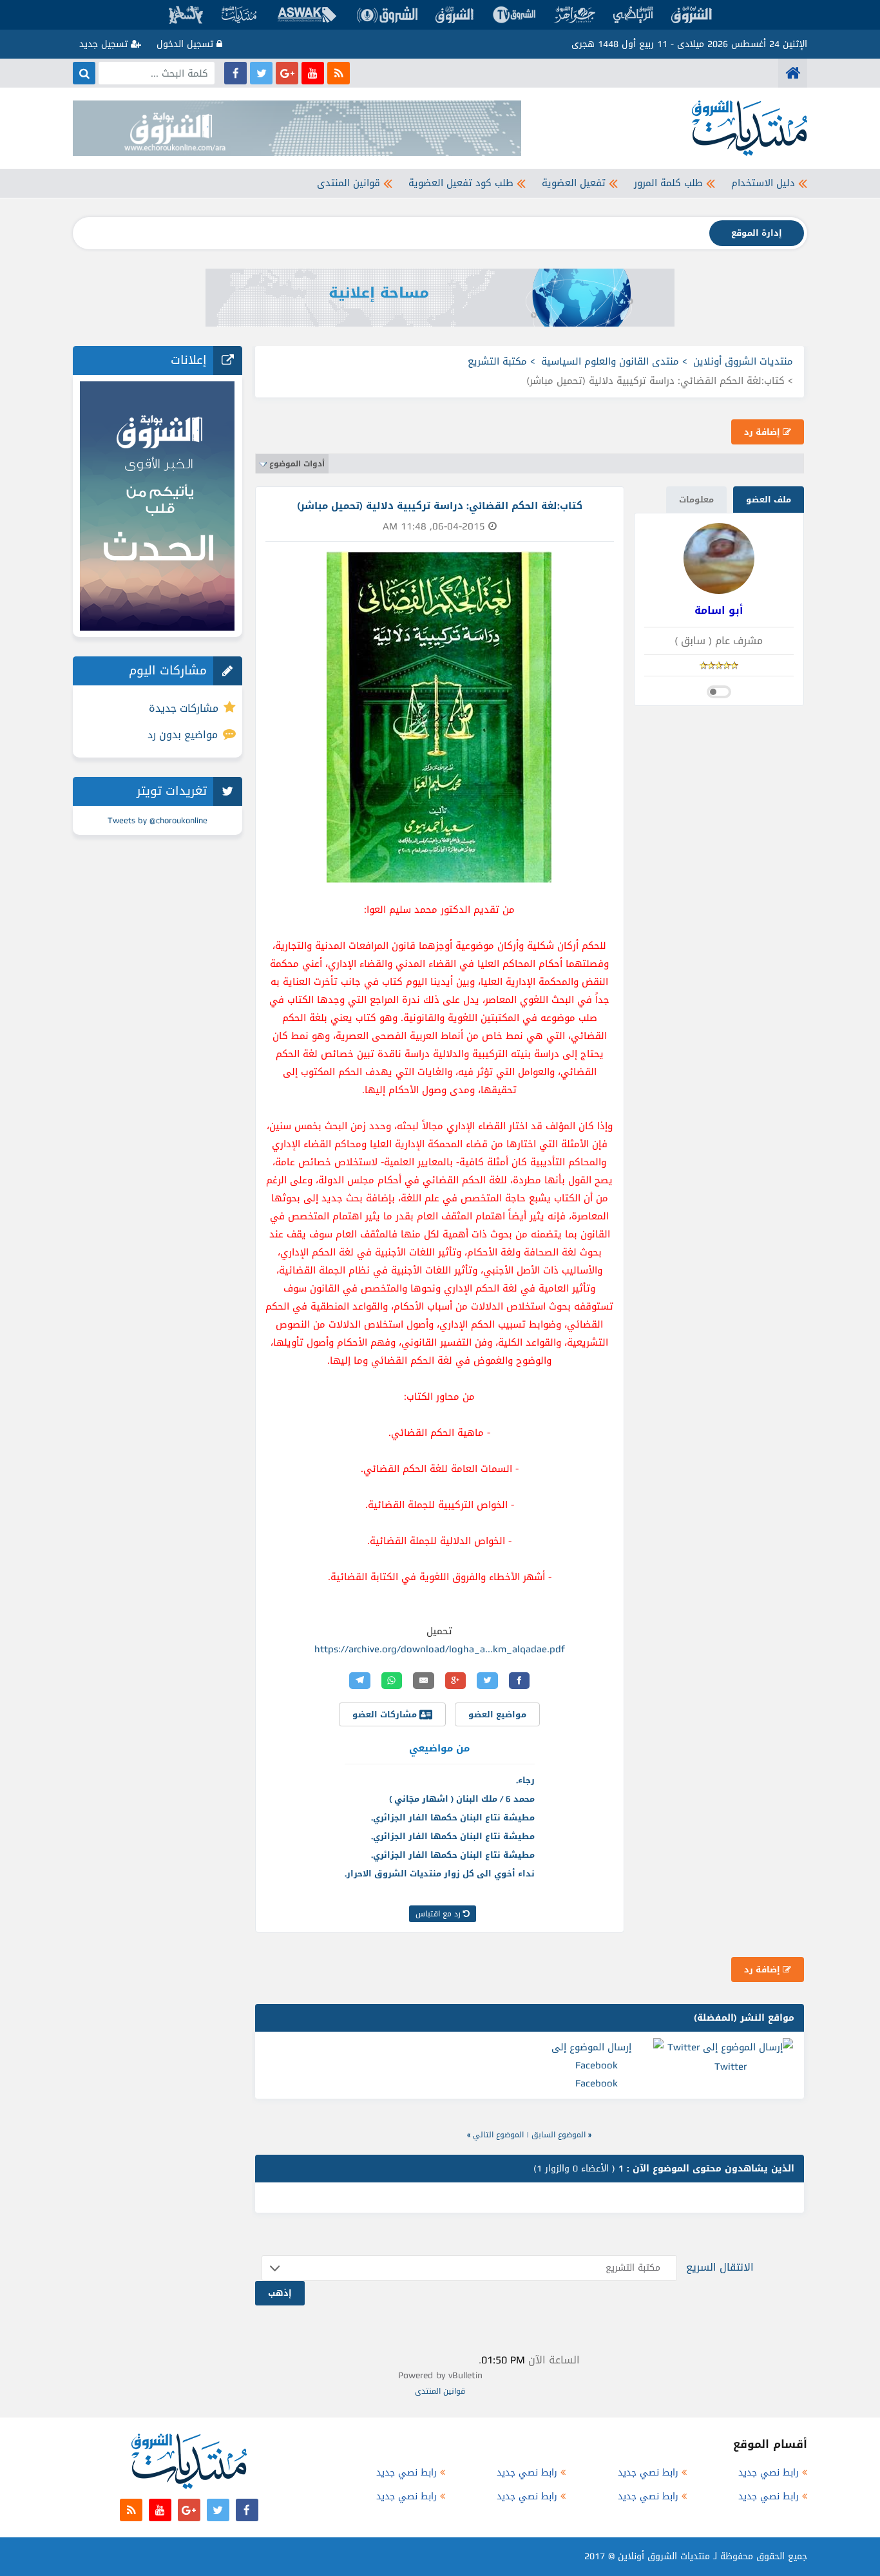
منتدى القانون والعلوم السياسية (610, 361)
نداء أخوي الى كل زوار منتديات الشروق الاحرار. (440, 1874)
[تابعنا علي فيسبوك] (235, 73)
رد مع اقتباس (439, 1914)
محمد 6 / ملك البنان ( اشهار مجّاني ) (462, 1799)
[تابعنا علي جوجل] (287, 73)
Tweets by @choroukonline (158, 820)
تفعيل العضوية (574, 183)
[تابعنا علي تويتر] (261, 73)
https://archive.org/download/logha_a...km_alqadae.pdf (440, 1649)
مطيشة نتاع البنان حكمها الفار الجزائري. (453, 1818)
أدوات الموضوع (297, 464)
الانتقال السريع (720, 2267)
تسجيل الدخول (187, 44)
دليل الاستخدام (763, 183)
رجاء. (525, 1780)
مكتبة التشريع (497, 361)
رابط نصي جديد (769, 2473)
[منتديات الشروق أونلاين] (793, 73)
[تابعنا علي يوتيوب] (313, 73)
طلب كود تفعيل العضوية (461, 183)
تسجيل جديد (105, 44)
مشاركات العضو (386, 1714)
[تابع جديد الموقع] (339, 73)
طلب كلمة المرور (668, 183)
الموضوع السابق (559, 2135)
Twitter (731, 2066)
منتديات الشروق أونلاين (743, 361)
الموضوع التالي (498, 2135)
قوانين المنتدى (349, 183)
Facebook (597, 2083)
